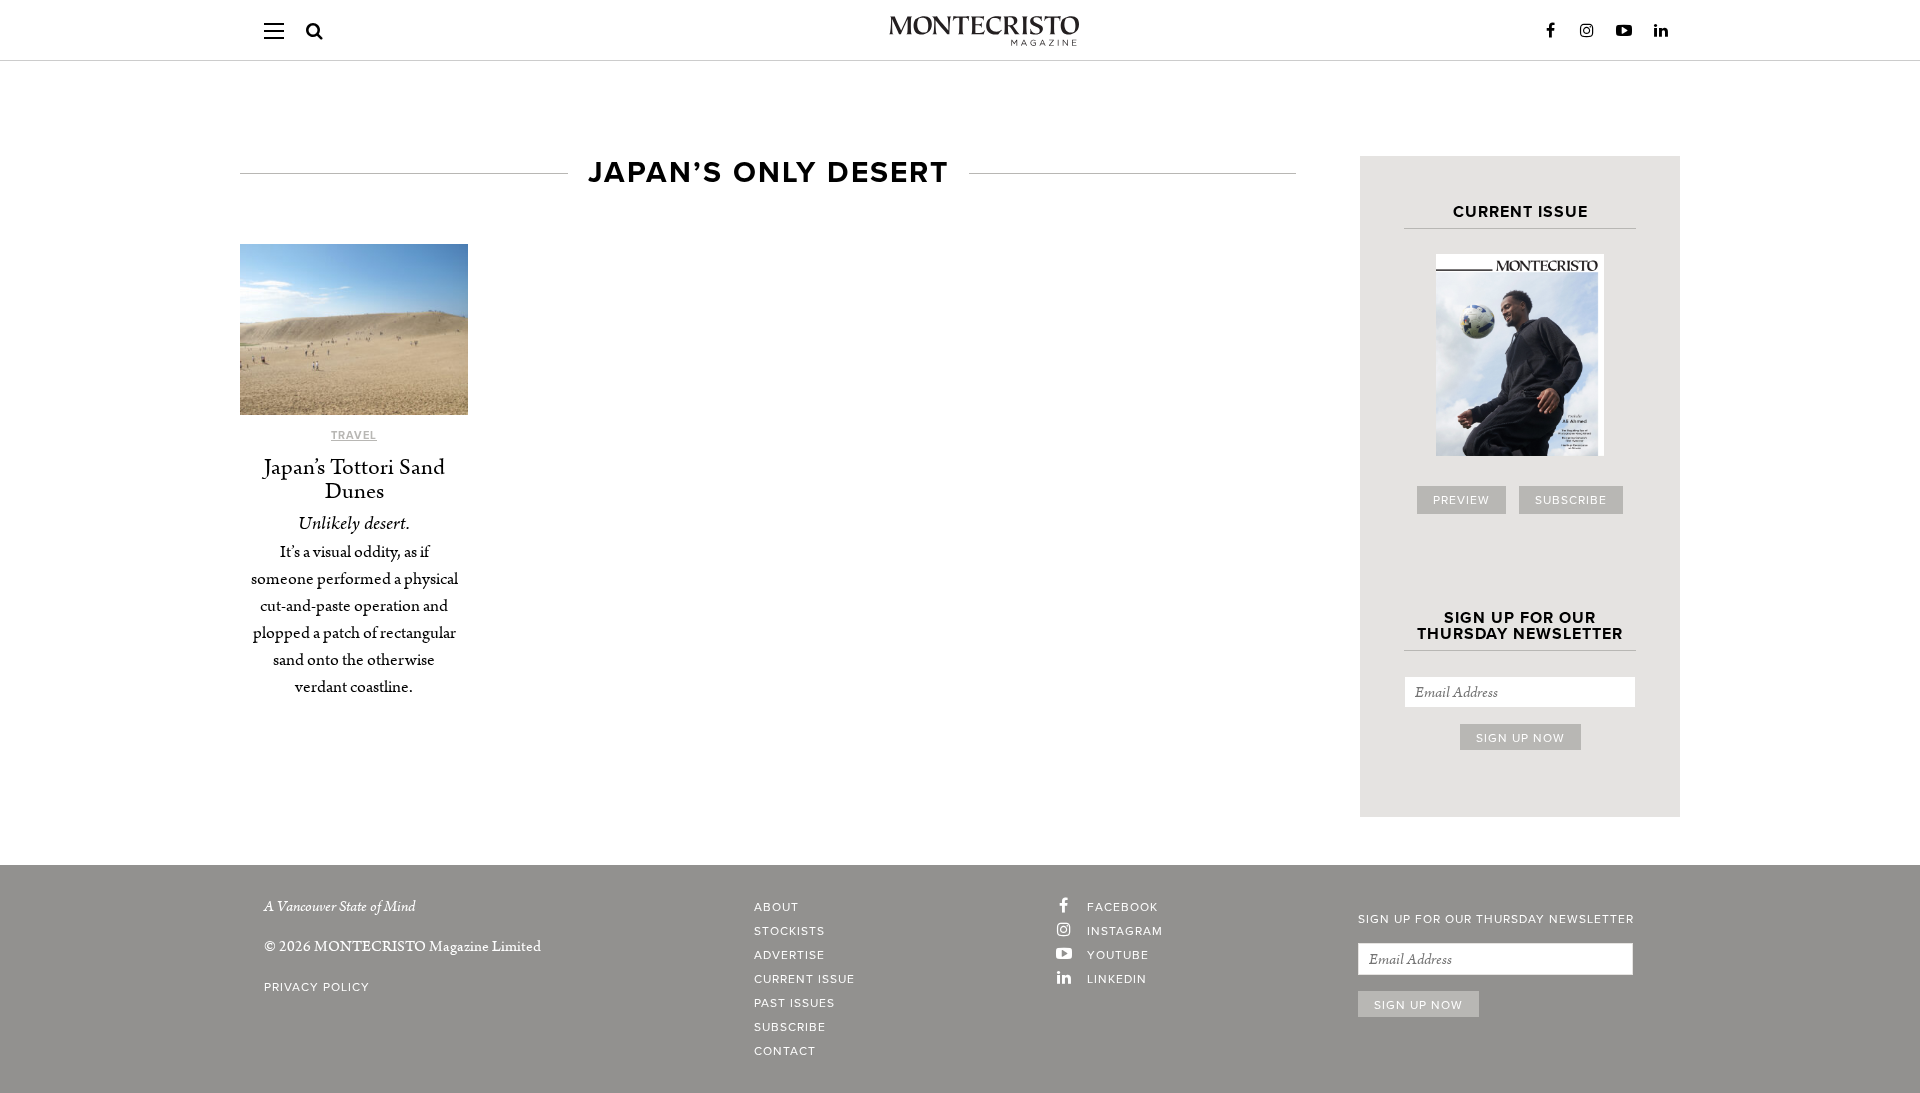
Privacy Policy (317, 987)
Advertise (789, 955)
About (776, 907)
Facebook (1550, 31)
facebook (1122, 907)
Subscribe (1571, 500)
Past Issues (794, 1003)
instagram (1125, 931)
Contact (785, 1051)
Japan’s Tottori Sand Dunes (354, 479)
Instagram (1587, 31)
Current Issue (804, 979)
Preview (1461, 500)
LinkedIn (1661, 31)
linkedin (1117, 979)
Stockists (789, 931)
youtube (1118, 955)
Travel (354, 435)
